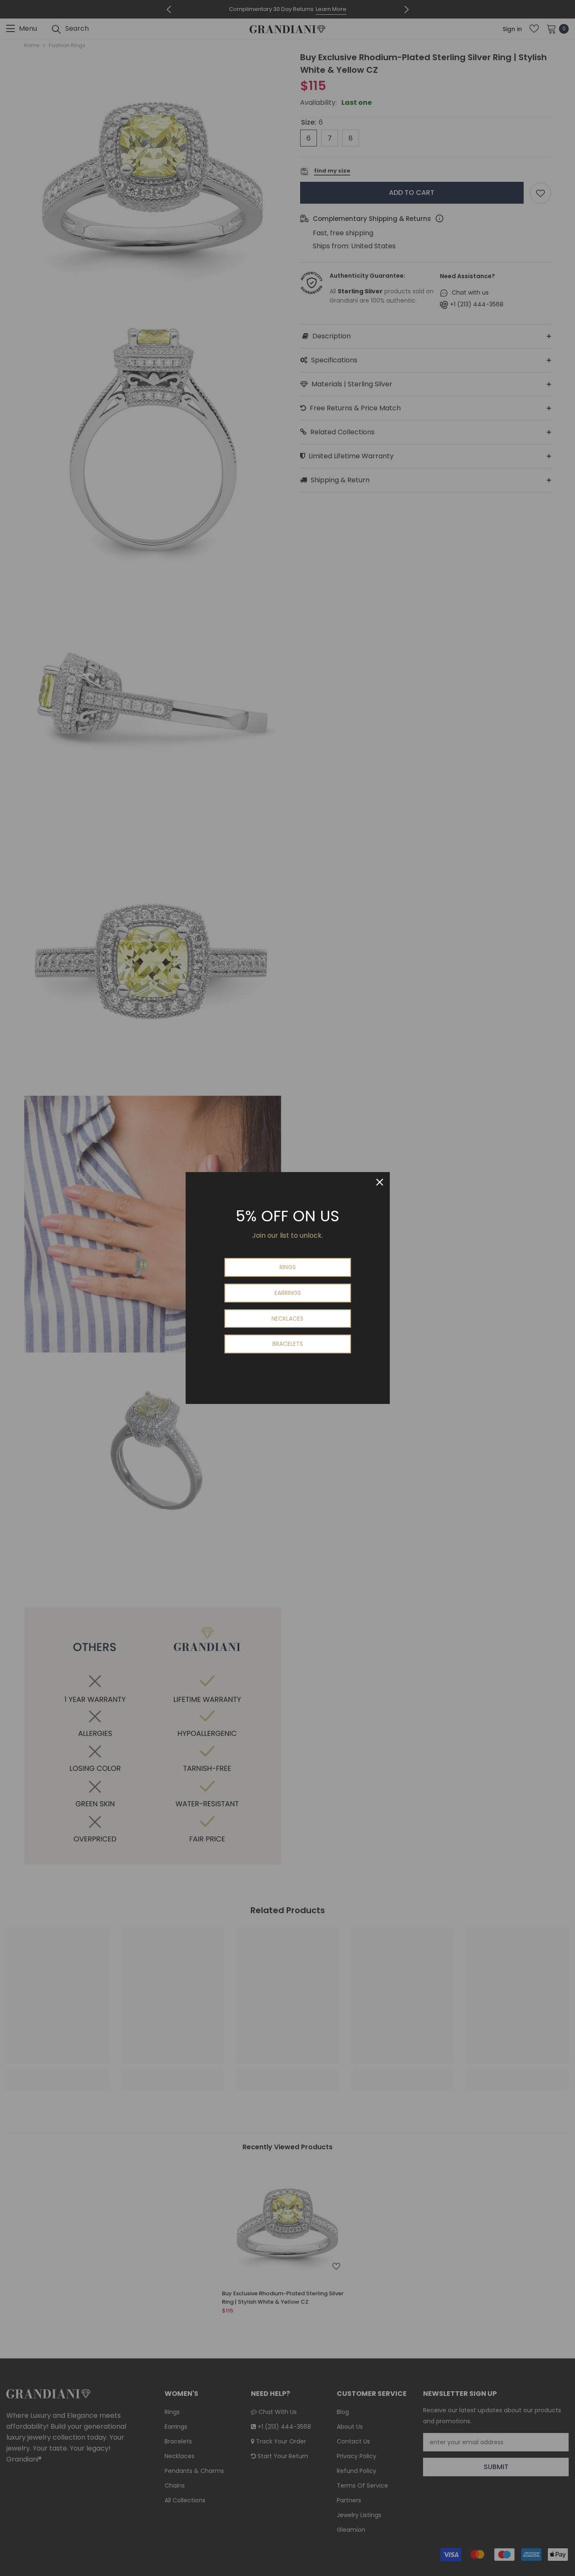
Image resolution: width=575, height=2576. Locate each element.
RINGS (288, 1267)
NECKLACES (287, 1319)
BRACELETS (288, 1344)
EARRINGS (288, 1293)
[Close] (380, 1182)
